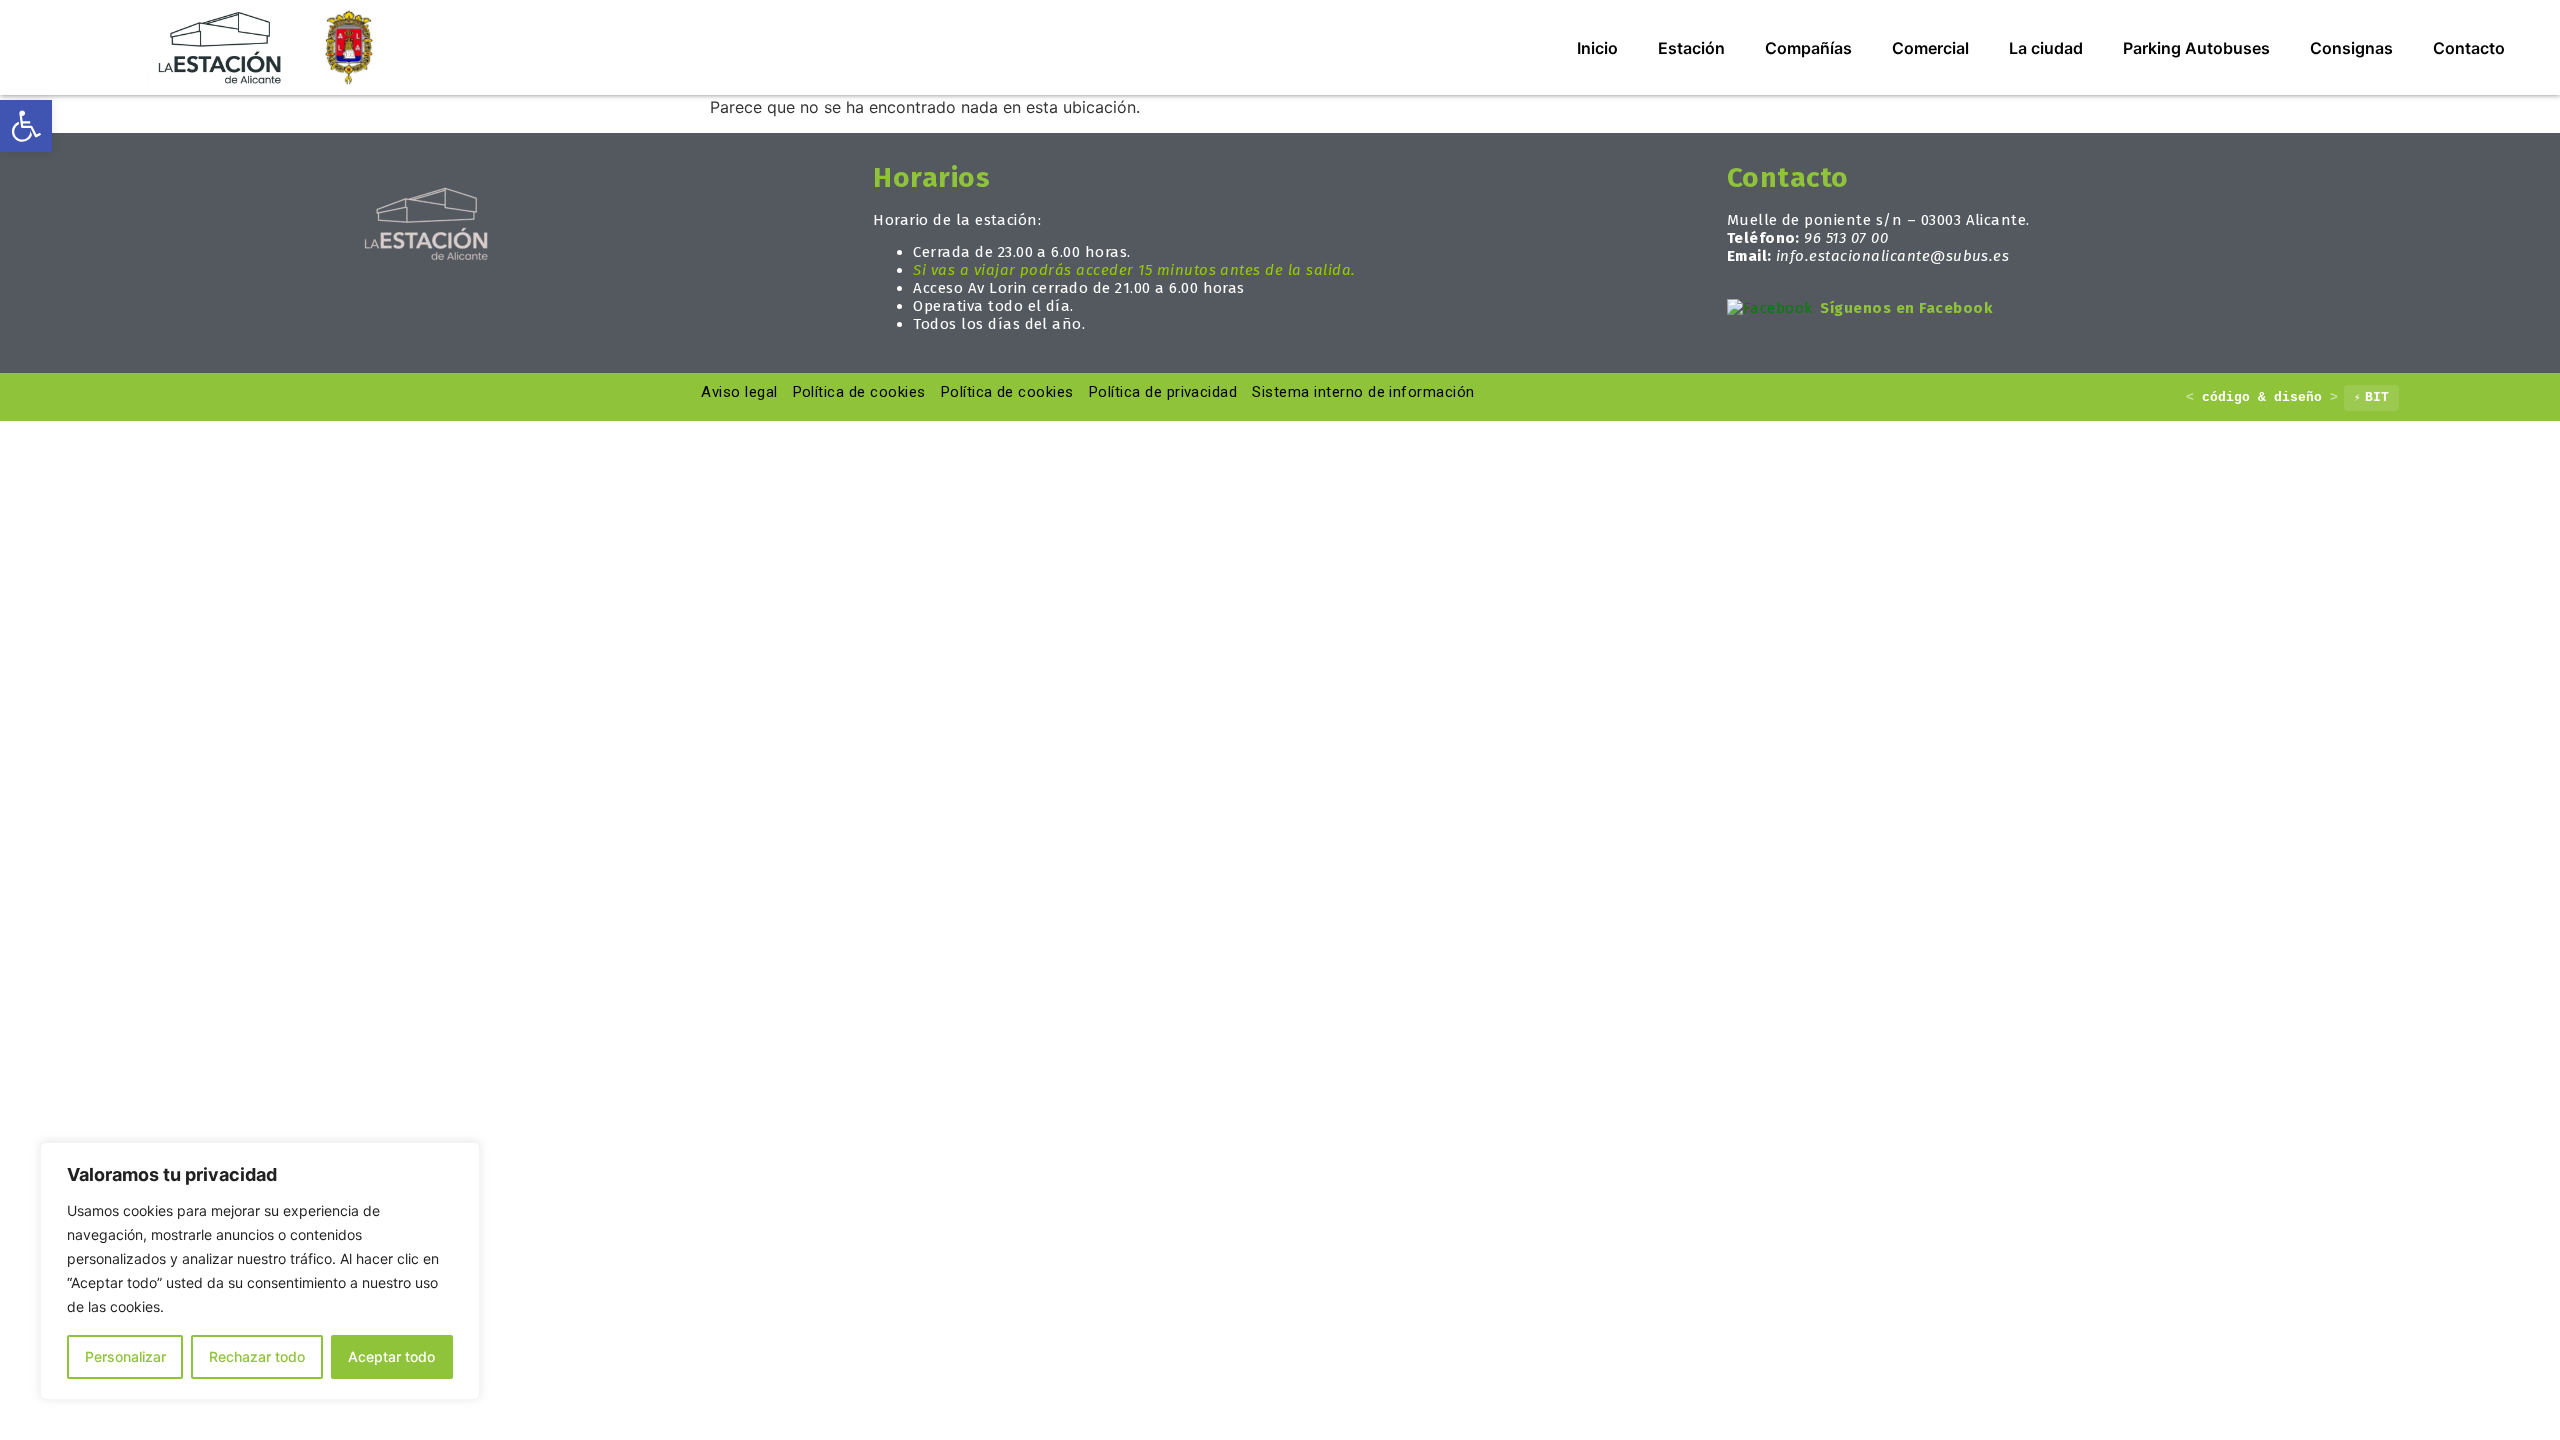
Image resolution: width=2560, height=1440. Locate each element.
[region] (260, 1271)
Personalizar (125, 1356)
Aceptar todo (391, 1356)
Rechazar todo (257, 1356)
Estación (1691, 48)
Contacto (2469, 48)
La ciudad (2046, 48)
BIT (2371, 397)
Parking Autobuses (2196, 48)
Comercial (1930, 48)
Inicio (1597, 48)
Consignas (2351, 48)
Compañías (1808, 48)
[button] (26, 126)
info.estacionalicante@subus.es (1892, 256)
